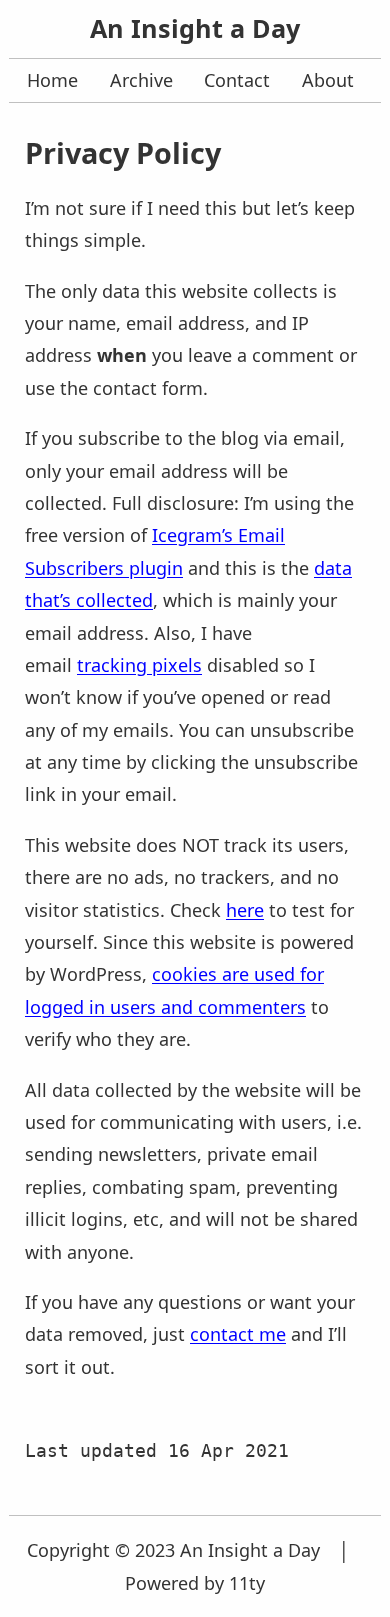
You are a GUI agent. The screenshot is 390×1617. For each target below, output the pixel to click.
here (245, 910)
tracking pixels (139, 665)
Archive (141, 80)
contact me (238, 1334)
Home (52, 80)
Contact (237, 80)
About (328, 80)
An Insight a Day (195, 28)
